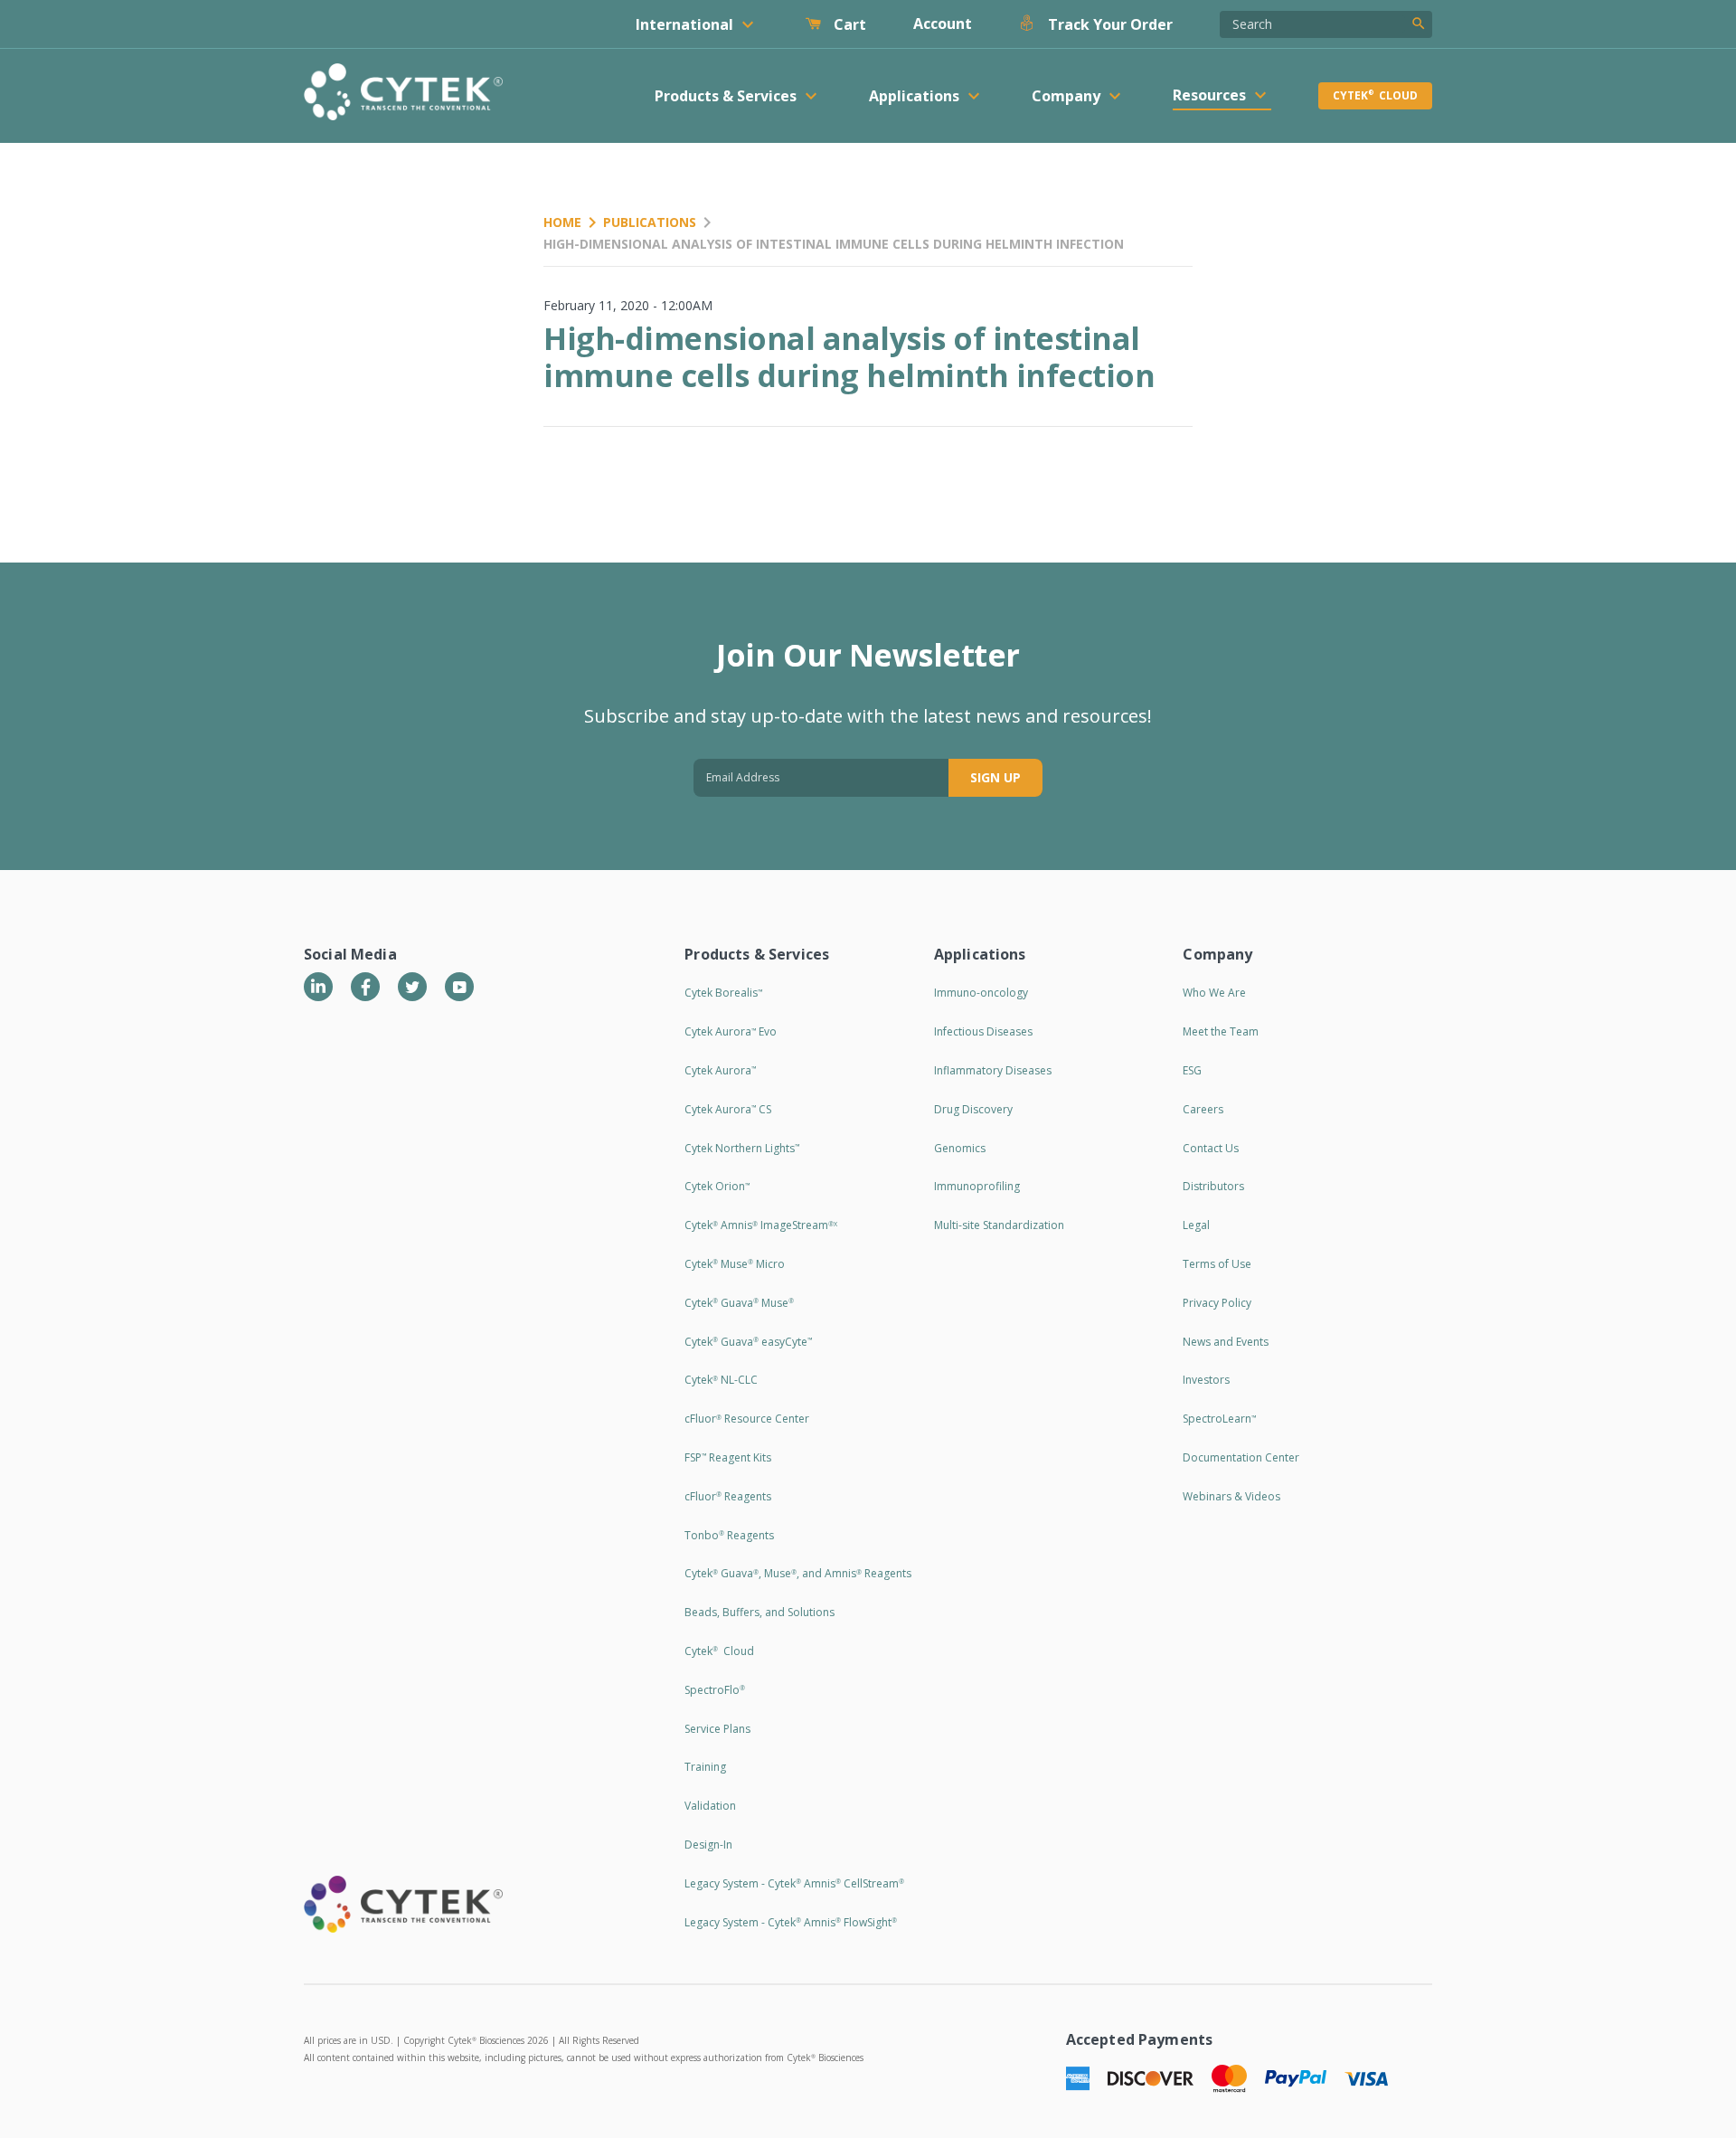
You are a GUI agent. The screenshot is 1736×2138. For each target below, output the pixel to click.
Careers (1203, 1109)
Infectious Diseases (983, 1031)
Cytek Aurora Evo (731, 1031)
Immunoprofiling (977, 1186)
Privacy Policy (1217, 1303)
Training (705, 1767)
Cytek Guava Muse (739, 1303)
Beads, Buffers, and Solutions (759, 1612)
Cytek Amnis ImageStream (761, 1225)
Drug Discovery (973, 1109)
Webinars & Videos (1231, 1496)
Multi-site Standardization (999, 1225)
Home (562, 222)
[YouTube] (459, 987)
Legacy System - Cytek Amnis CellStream (794, 1883)
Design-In (708, 1845)
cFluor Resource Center (747, 1419)
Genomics (960, 1148)
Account (943, 24)
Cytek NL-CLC (721, 1380)
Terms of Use (1217, 1264)
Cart (848, 24)
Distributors (1213, 1186)
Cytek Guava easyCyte (748, 1342)
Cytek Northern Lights (742, 1148)
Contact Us (1211, 1148)
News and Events (1226, 1342)
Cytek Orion (717, 1186)
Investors (1206, 1380)
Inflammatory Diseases (993, 1070)
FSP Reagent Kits (728, 1457)
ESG (1192, 1070)
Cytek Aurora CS (728, 1109)
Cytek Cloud (1375, 95)
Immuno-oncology (981, 993)
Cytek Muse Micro (735, 1264)
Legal (1196, 1225)
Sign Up (995, 777)
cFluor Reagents (728, 1496)
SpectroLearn (1219, 1419)
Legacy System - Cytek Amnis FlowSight (791, 1922)
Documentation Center (1241, 1457)
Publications (650, 222)
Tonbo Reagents (729, 1535)
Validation (710, 1806)
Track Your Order (1109, 24)
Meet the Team (1221, 1031)
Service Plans (717, 1729)
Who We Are (1214, 993)
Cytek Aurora (720, 1070)
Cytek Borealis (723, 993)
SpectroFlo (715, 1690)
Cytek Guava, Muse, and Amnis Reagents (798, 1573)
